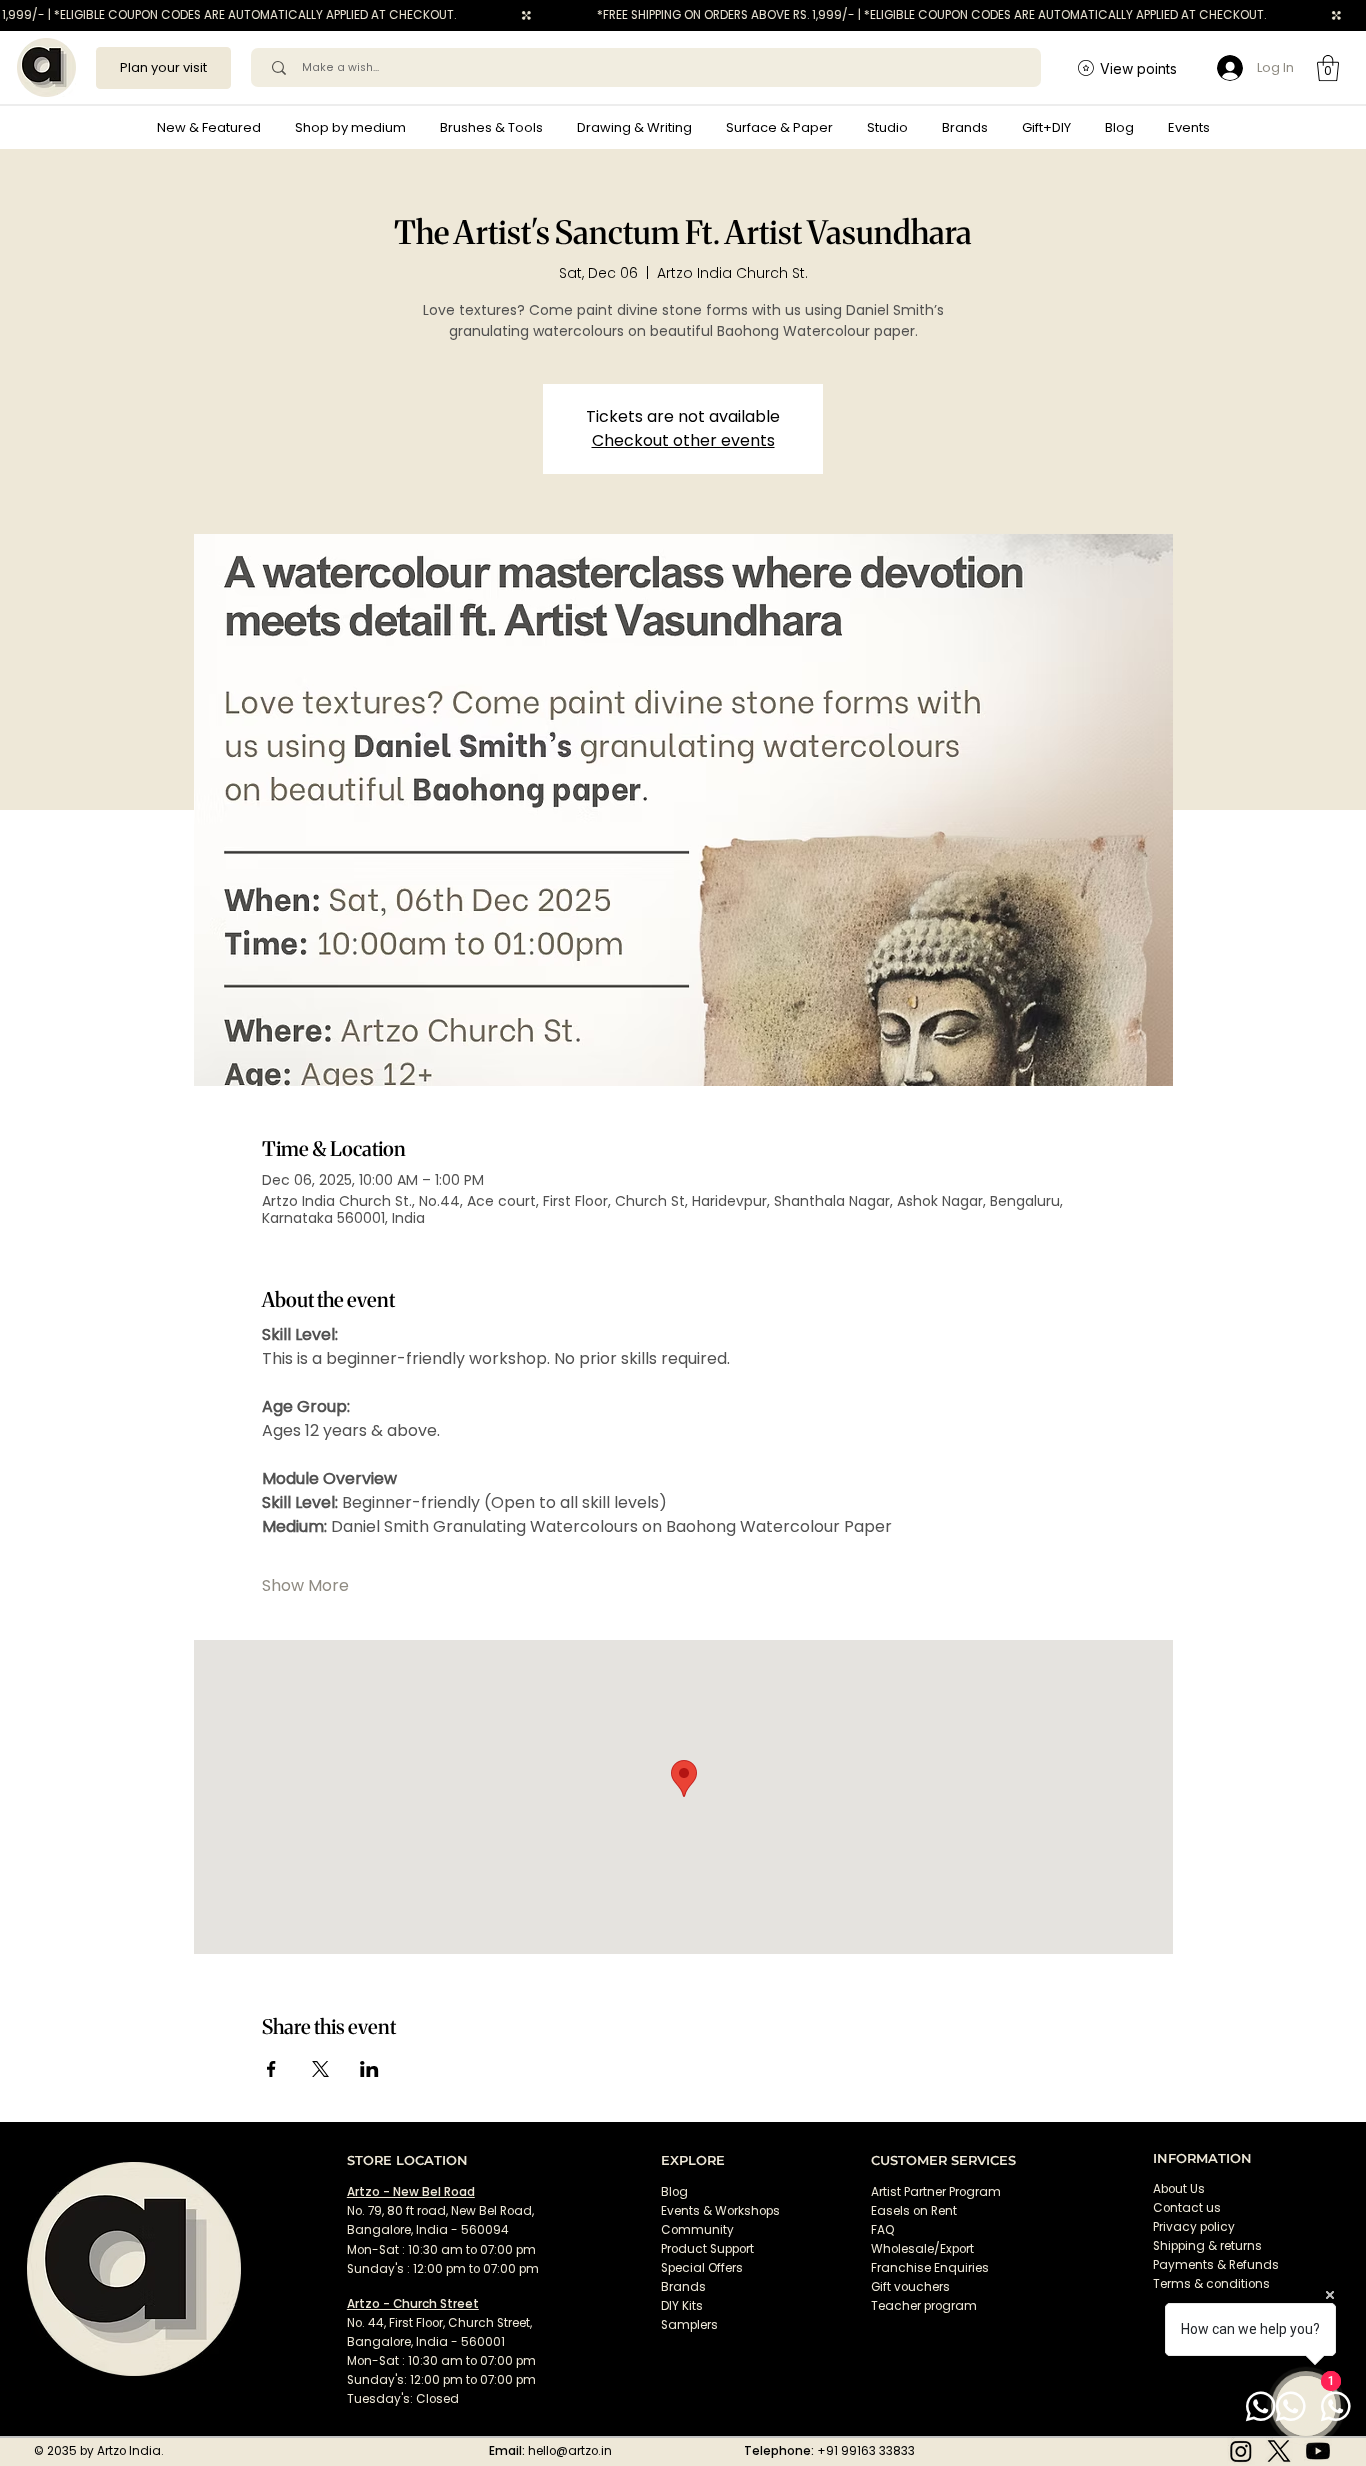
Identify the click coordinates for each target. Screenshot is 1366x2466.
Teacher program (924, 2306)
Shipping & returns (1207, 2246)
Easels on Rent (914, 2211)
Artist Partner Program (936, 2192)
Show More (305, 1586)
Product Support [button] (707, 2249)
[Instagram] (1241, 2451)
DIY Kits (682, 2306)
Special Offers (702, 2268)
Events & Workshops (720, 2211)
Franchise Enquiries (930, 2268)
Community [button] (697, 2230)
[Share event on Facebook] (271, 2069)
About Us (1179, 2189)
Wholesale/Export (922, 2249)
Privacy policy (1194, 2227)
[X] (1279, 2451)
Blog (674, 2192)
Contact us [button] (1187, 2208)
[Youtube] (1318, 2451)
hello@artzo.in (570, 2451)
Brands (683, 2287)
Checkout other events (683, 440)
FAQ (882, 2230)
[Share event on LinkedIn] (369, 2069)
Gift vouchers (910, 2287)
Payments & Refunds (1216, 2265)
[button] (350, 128)
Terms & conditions (1213, 2284)
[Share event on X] (320, 2069)
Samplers (689, 2325)
